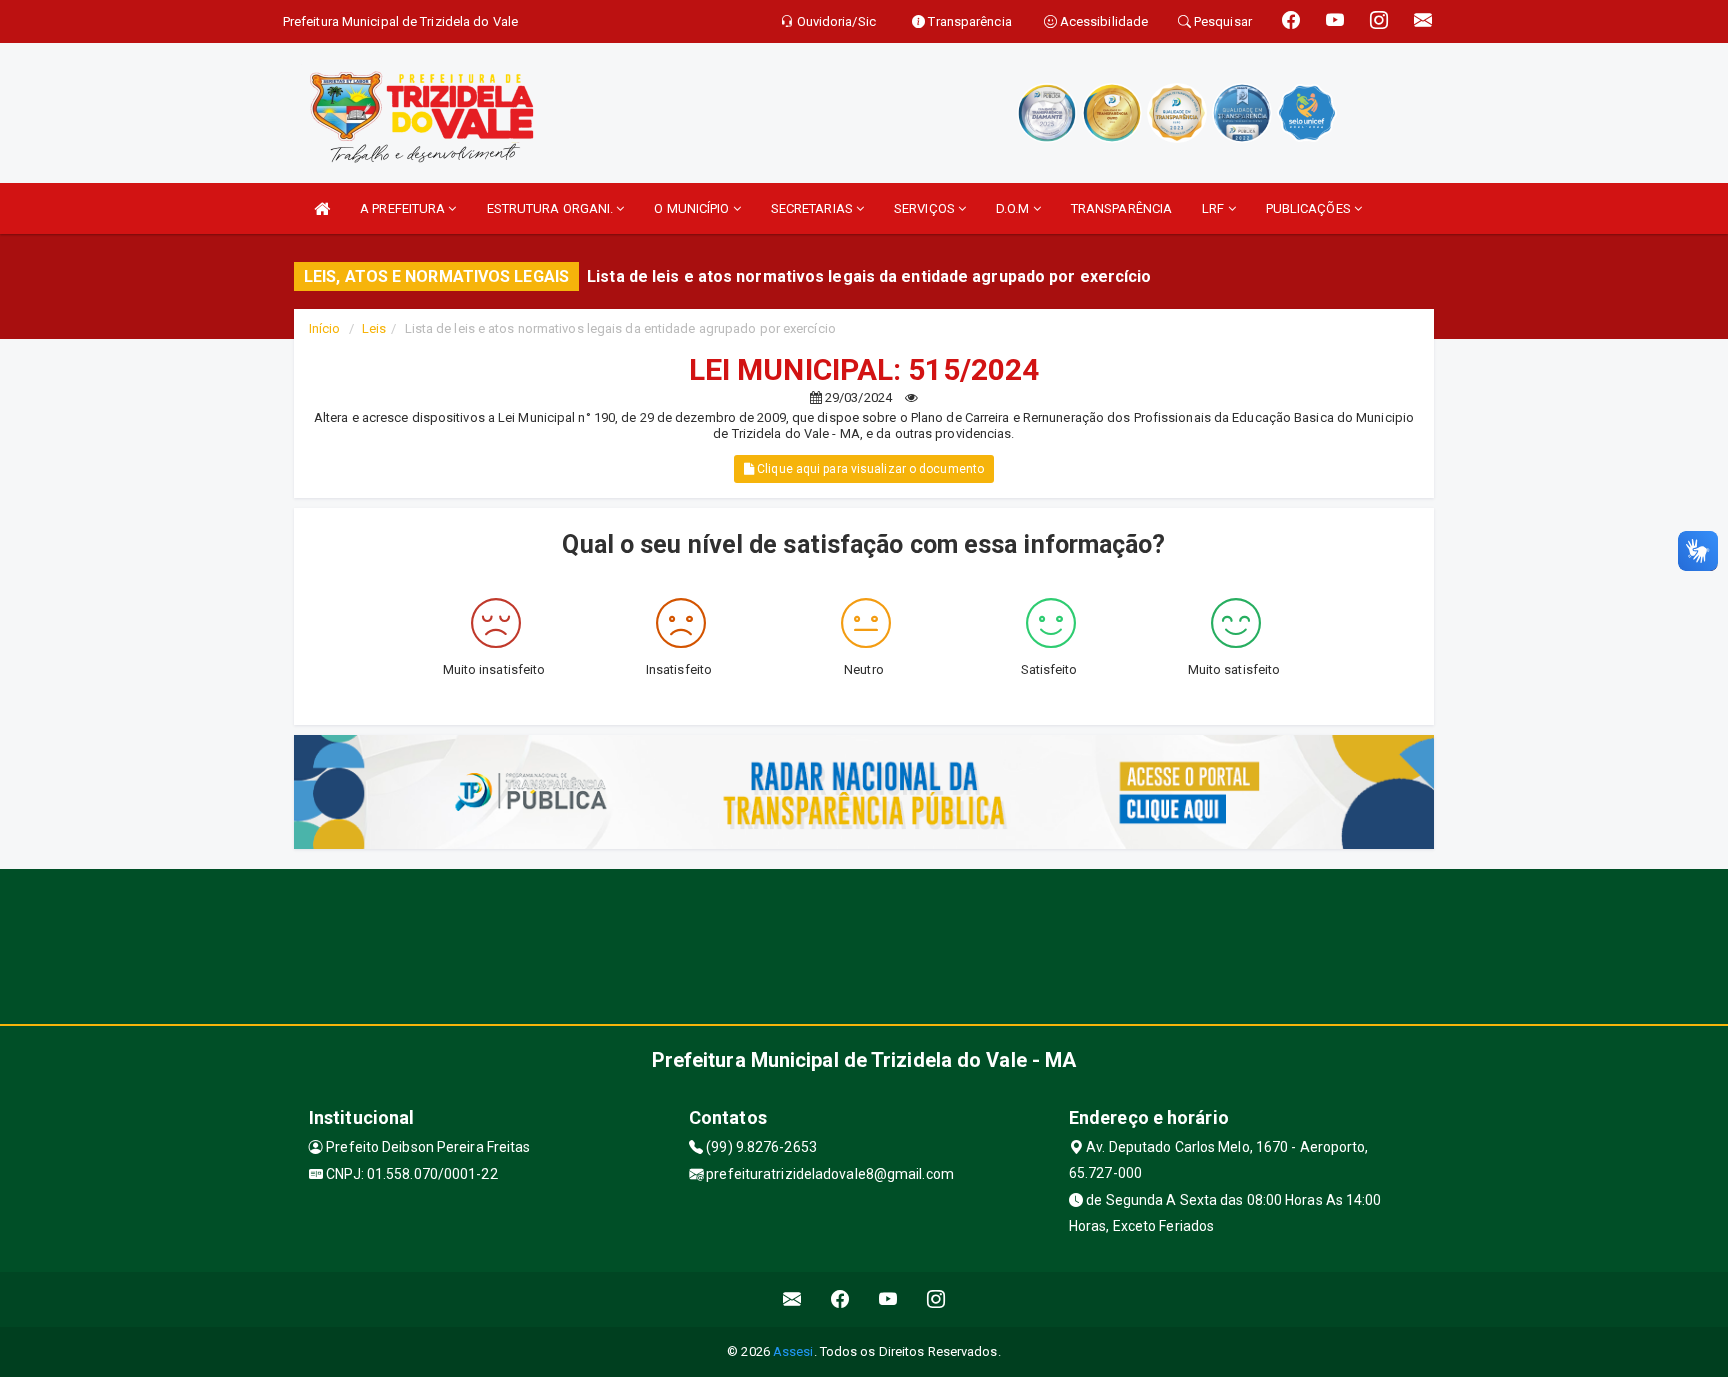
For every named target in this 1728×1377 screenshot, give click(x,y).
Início (325, 328)
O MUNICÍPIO (693, 208)
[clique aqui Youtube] (888, 1299)
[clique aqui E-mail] (792, 1299)
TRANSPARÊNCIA (1121, 208)
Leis (374, 328)
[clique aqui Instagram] (936, 1299)
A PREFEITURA (404, 208)
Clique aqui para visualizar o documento (869, 469)
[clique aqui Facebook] (840, 1299)
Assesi (793, 1351)
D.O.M (1014, 208)
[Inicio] (322, 208)
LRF (1214, 208)
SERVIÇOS (926, 208)
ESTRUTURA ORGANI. (552, 208)
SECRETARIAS (813, 208)
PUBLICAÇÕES (1310, 208)
